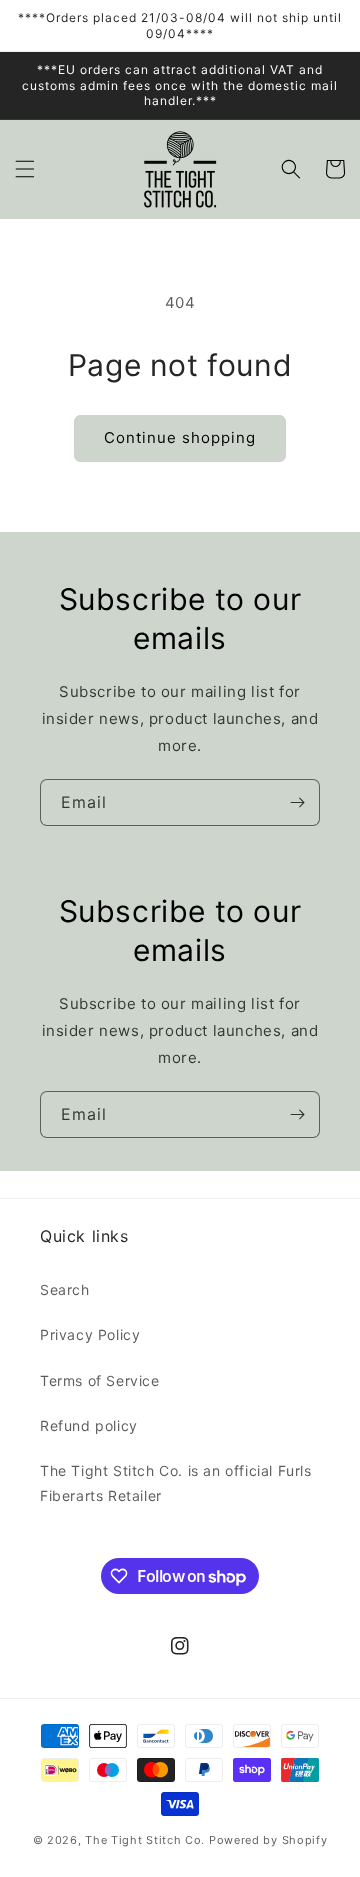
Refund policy (89, 1425)
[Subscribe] (297, 802)
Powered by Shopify (268, 1840)
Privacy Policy (90, 1334)
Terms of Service (100, 1380)
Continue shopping (180, 437)
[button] (25, 169)
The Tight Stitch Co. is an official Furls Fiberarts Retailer (176, 1483)
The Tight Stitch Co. (145, 1840)
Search (65, 1289)
